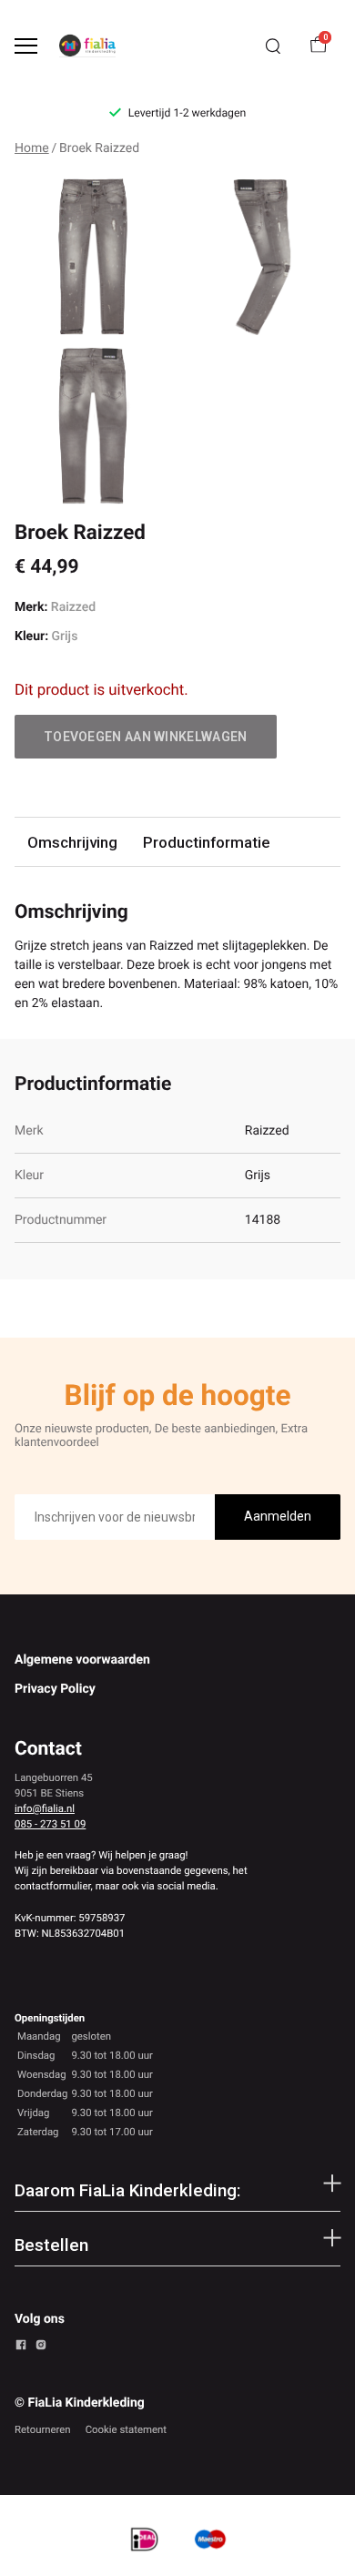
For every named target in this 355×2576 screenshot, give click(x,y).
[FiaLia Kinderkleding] (87, 46)
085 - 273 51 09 (50, 1824)
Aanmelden (278, 1516)
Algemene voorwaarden (82, 1660)
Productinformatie (206, 842)
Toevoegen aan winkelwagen (146, 737)
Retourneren (43, 2429)
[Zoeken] (273, 46)
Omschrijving (72, 842)
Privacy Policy (55, 1689)
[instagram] (41, 2347)
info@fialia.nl (45, 1808)
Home (32, 148)
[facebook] (21, 2347)
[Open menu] (26, 46)
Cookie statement (126, 2429)
